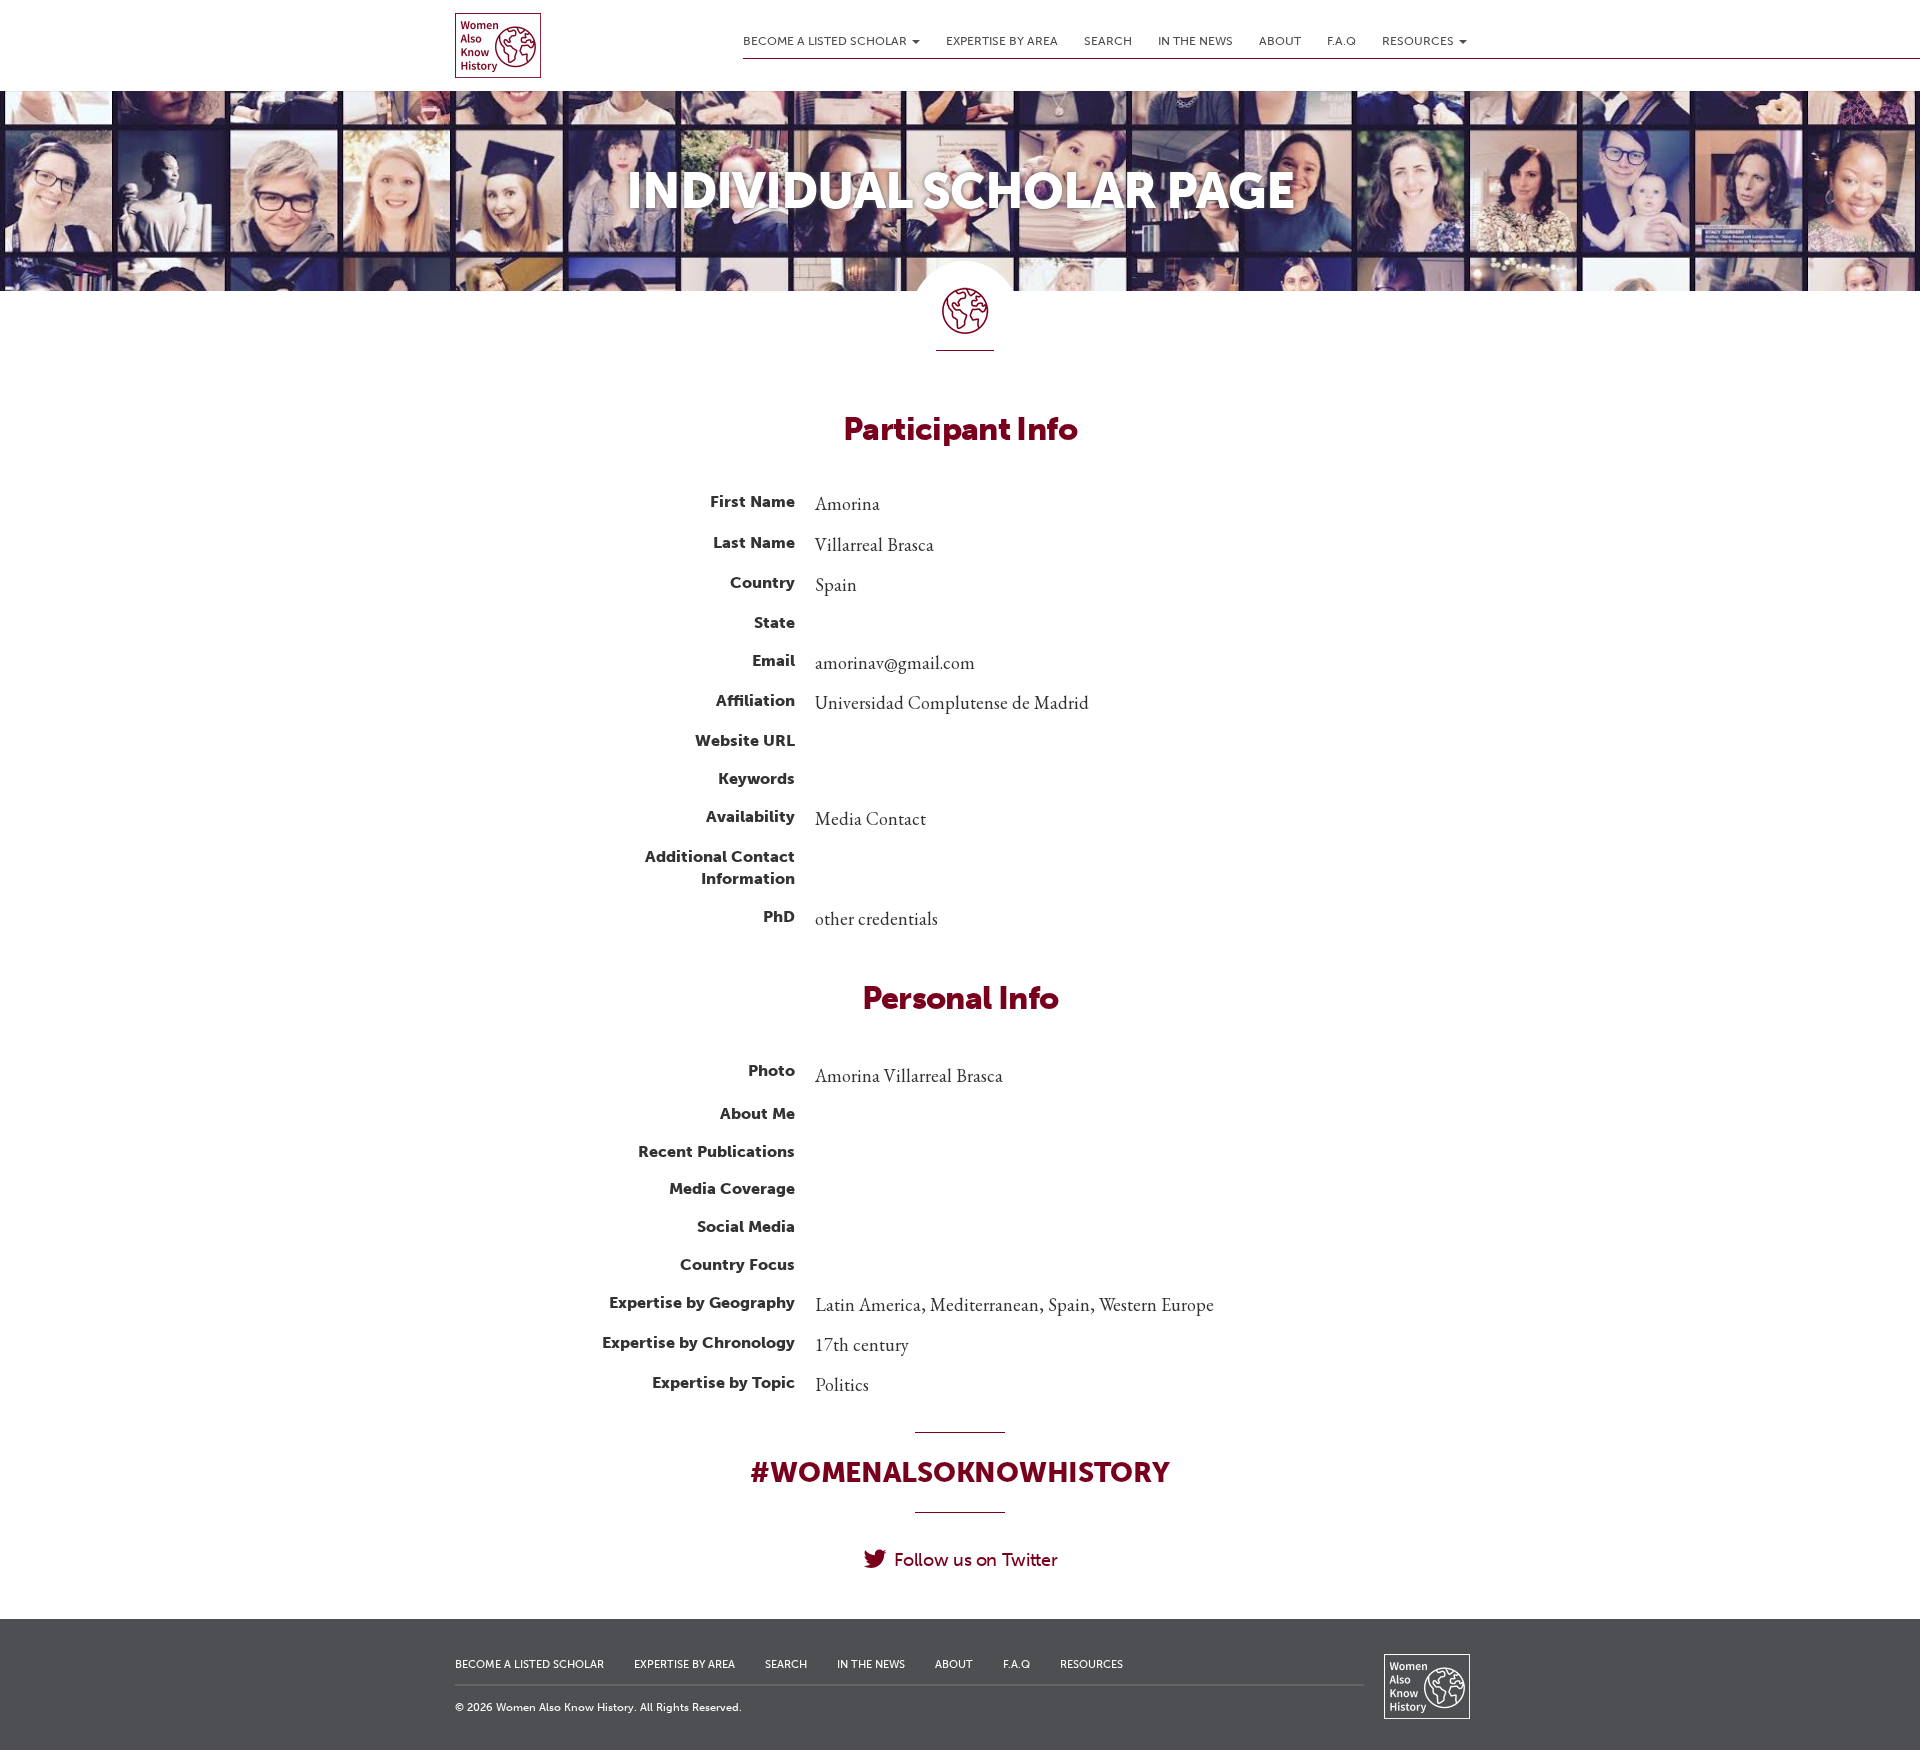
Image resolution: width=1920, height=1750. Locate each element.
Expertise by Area (1002, 41)
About (1280, 41)
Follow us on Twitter (975, 1560)
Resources (1419, 41)
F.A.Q (1341, 41)
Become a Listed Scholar (826, 41)
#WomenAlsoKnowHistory (959, 1472)
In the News (1195, 41)
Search (1108, 41)
